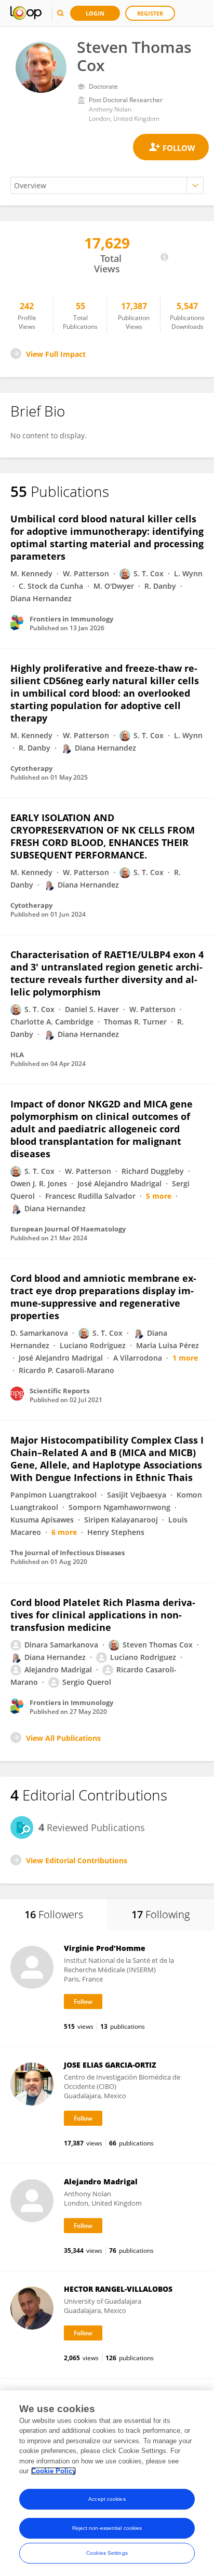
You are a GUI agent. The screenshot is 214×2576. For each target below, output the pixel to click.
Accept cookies (107, 2499)
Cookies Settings (107, 2553)
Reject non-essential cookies (107, 2528)
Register (150, 13)
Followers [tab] (54, 1914)
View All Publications (63, 1738)
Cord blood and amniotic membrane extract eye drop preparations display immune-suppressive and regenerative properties (103, 1297)
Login (95, 13)
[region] (107, 2483)
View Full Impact (56, 354)
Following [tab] (160, 1914)
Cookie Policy (53, 2471)
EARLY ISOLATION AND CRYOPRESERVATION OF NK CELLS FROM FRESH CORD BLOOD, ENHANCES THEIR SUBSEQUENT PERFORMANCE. (103, 836)
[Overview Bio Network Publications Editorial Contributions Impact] (107, 185)
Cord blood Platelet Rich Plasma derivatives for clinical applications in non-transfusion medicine (103, 1615)
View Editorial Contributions (77, 1860)
